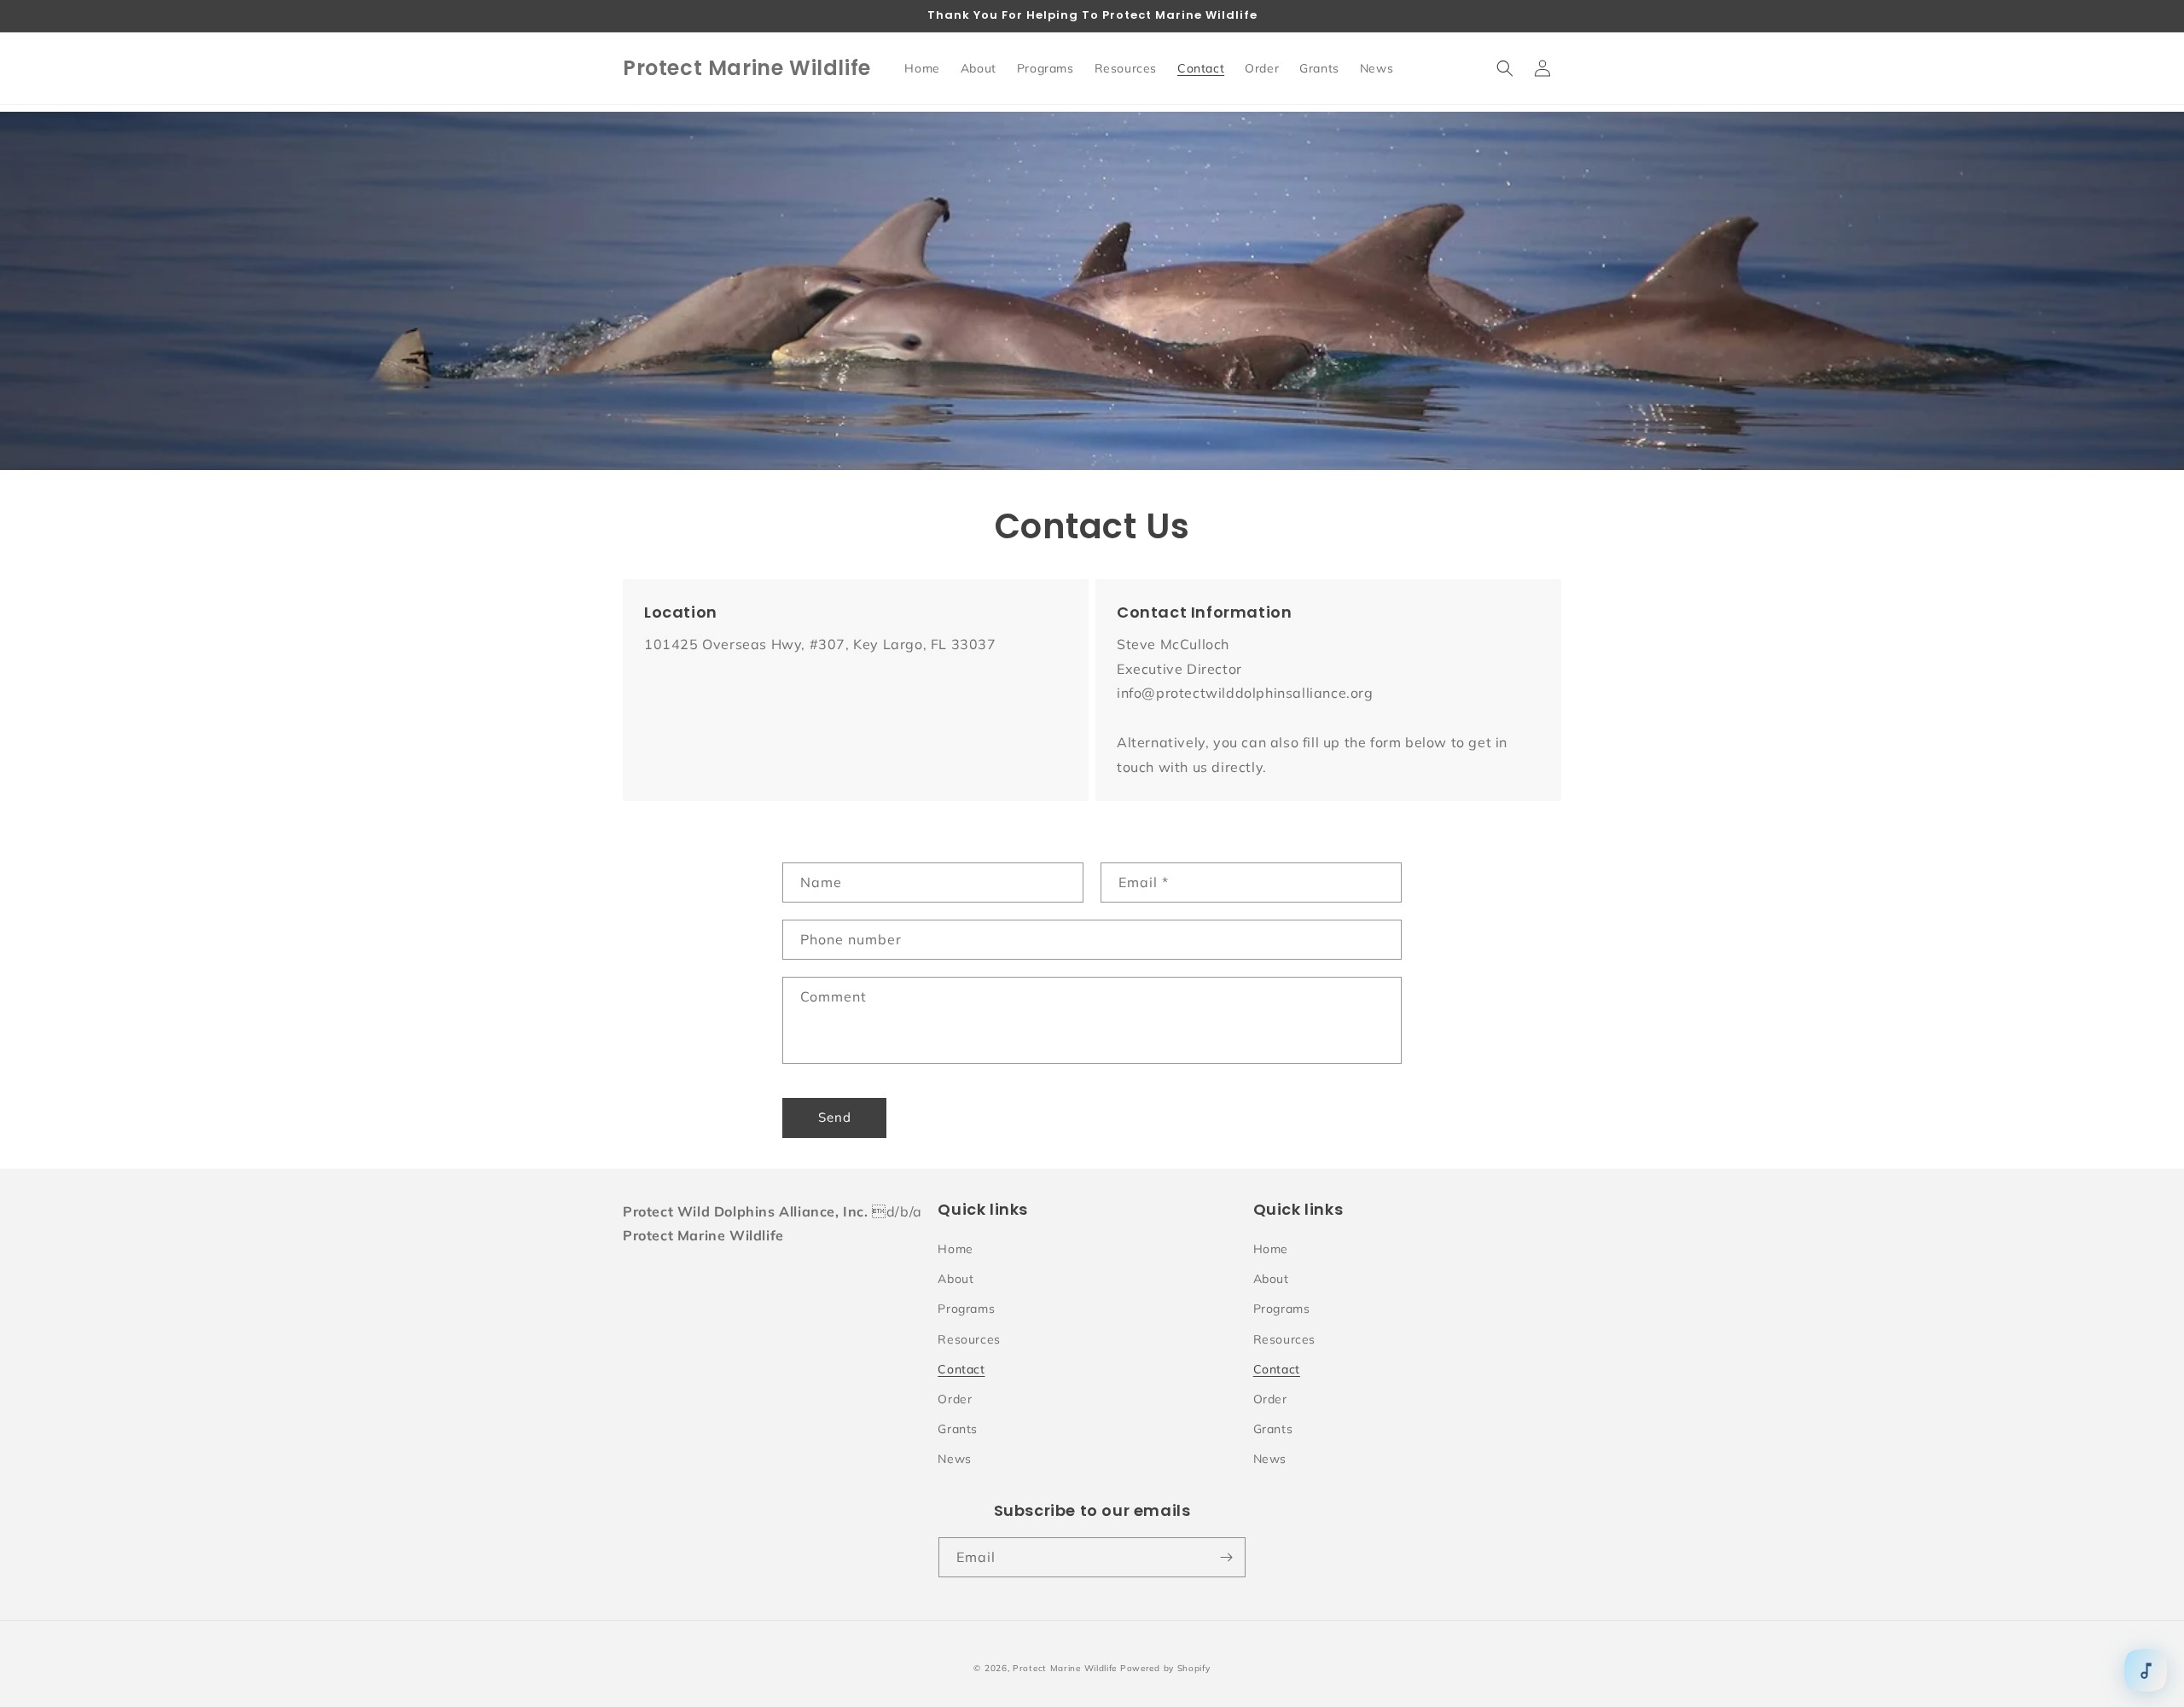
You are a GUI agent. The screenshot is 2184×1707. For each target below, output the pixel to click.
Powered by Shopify (1165, 1668)
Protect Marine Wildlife (1065, 1668)
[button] (1505, 68)
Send (835, 1117)
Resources (969, 1339)
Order (955, 1399)
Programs (966, 1309)
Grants (958, 1429)
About (955, 1279)
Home (955, 1249)
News (954, 1459)
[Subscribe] (1226, 1557)
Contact (961, 1369)
